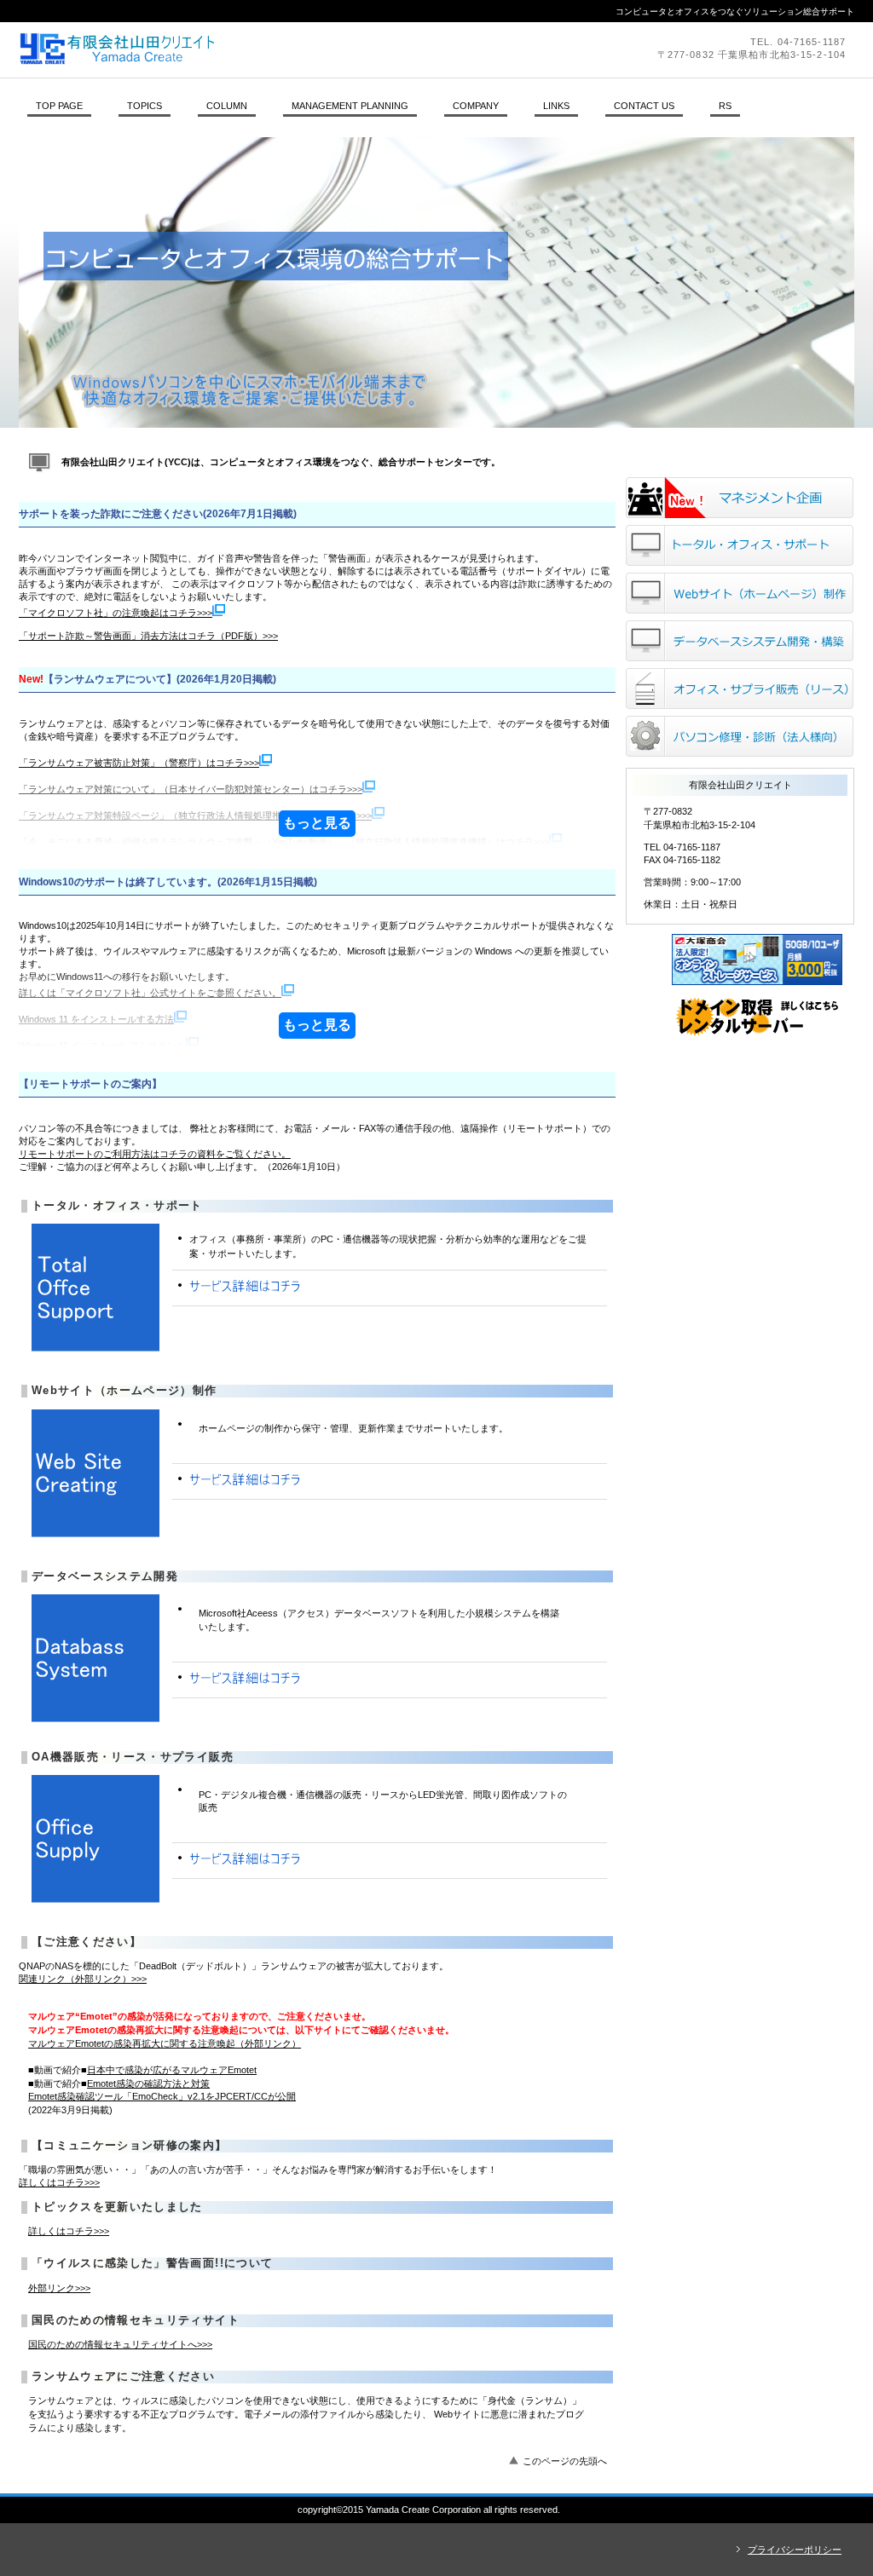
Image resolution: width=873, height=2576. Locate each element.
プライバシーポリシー (795, 2550)
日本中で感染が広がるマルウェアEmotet (172, 2070)
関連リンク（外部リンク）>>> (83, 1979)
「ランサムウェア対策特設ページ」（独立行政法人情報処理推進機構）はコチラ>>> (195, 815)
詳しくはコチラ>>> (59, 2182)
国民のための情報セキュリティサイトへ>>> (120, 2344)
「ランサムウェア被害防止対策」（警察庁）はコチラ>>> (139, 763)
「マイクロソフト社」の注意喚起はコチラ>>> (116, 613)
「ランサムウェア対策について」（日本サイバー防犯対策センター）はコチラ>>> (191, 789)
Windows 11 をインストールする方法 (96, 1019)
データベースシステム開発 (740, 641)
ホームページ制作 (740, 593)
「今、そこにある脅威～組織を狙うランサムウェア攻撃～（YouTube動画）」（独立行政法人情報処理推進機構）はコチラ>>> (284, 842)
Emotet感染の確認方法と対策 (148, 2083)
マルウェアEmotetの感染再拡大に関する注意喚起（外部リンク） (165, 2043)
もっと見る (317, 823)
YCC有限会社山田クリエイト (253, 49)
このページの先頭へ (565, 2461)
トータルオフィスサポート (740, 545)
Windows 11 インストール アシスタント (102, 1046)
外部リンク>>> (59, 2288)
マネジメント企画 (740, 498)
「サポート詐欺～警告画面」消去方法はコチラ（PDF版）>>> (148, 636)
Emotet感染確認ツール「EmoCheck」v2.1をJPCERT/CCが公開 (162, 2096)
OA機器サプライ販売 (740, 689)
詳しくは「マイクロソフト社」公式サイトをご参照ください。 (150, 993)
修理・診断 (740, 736)
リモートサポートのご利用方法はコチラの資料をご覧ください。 (155, 1154)
